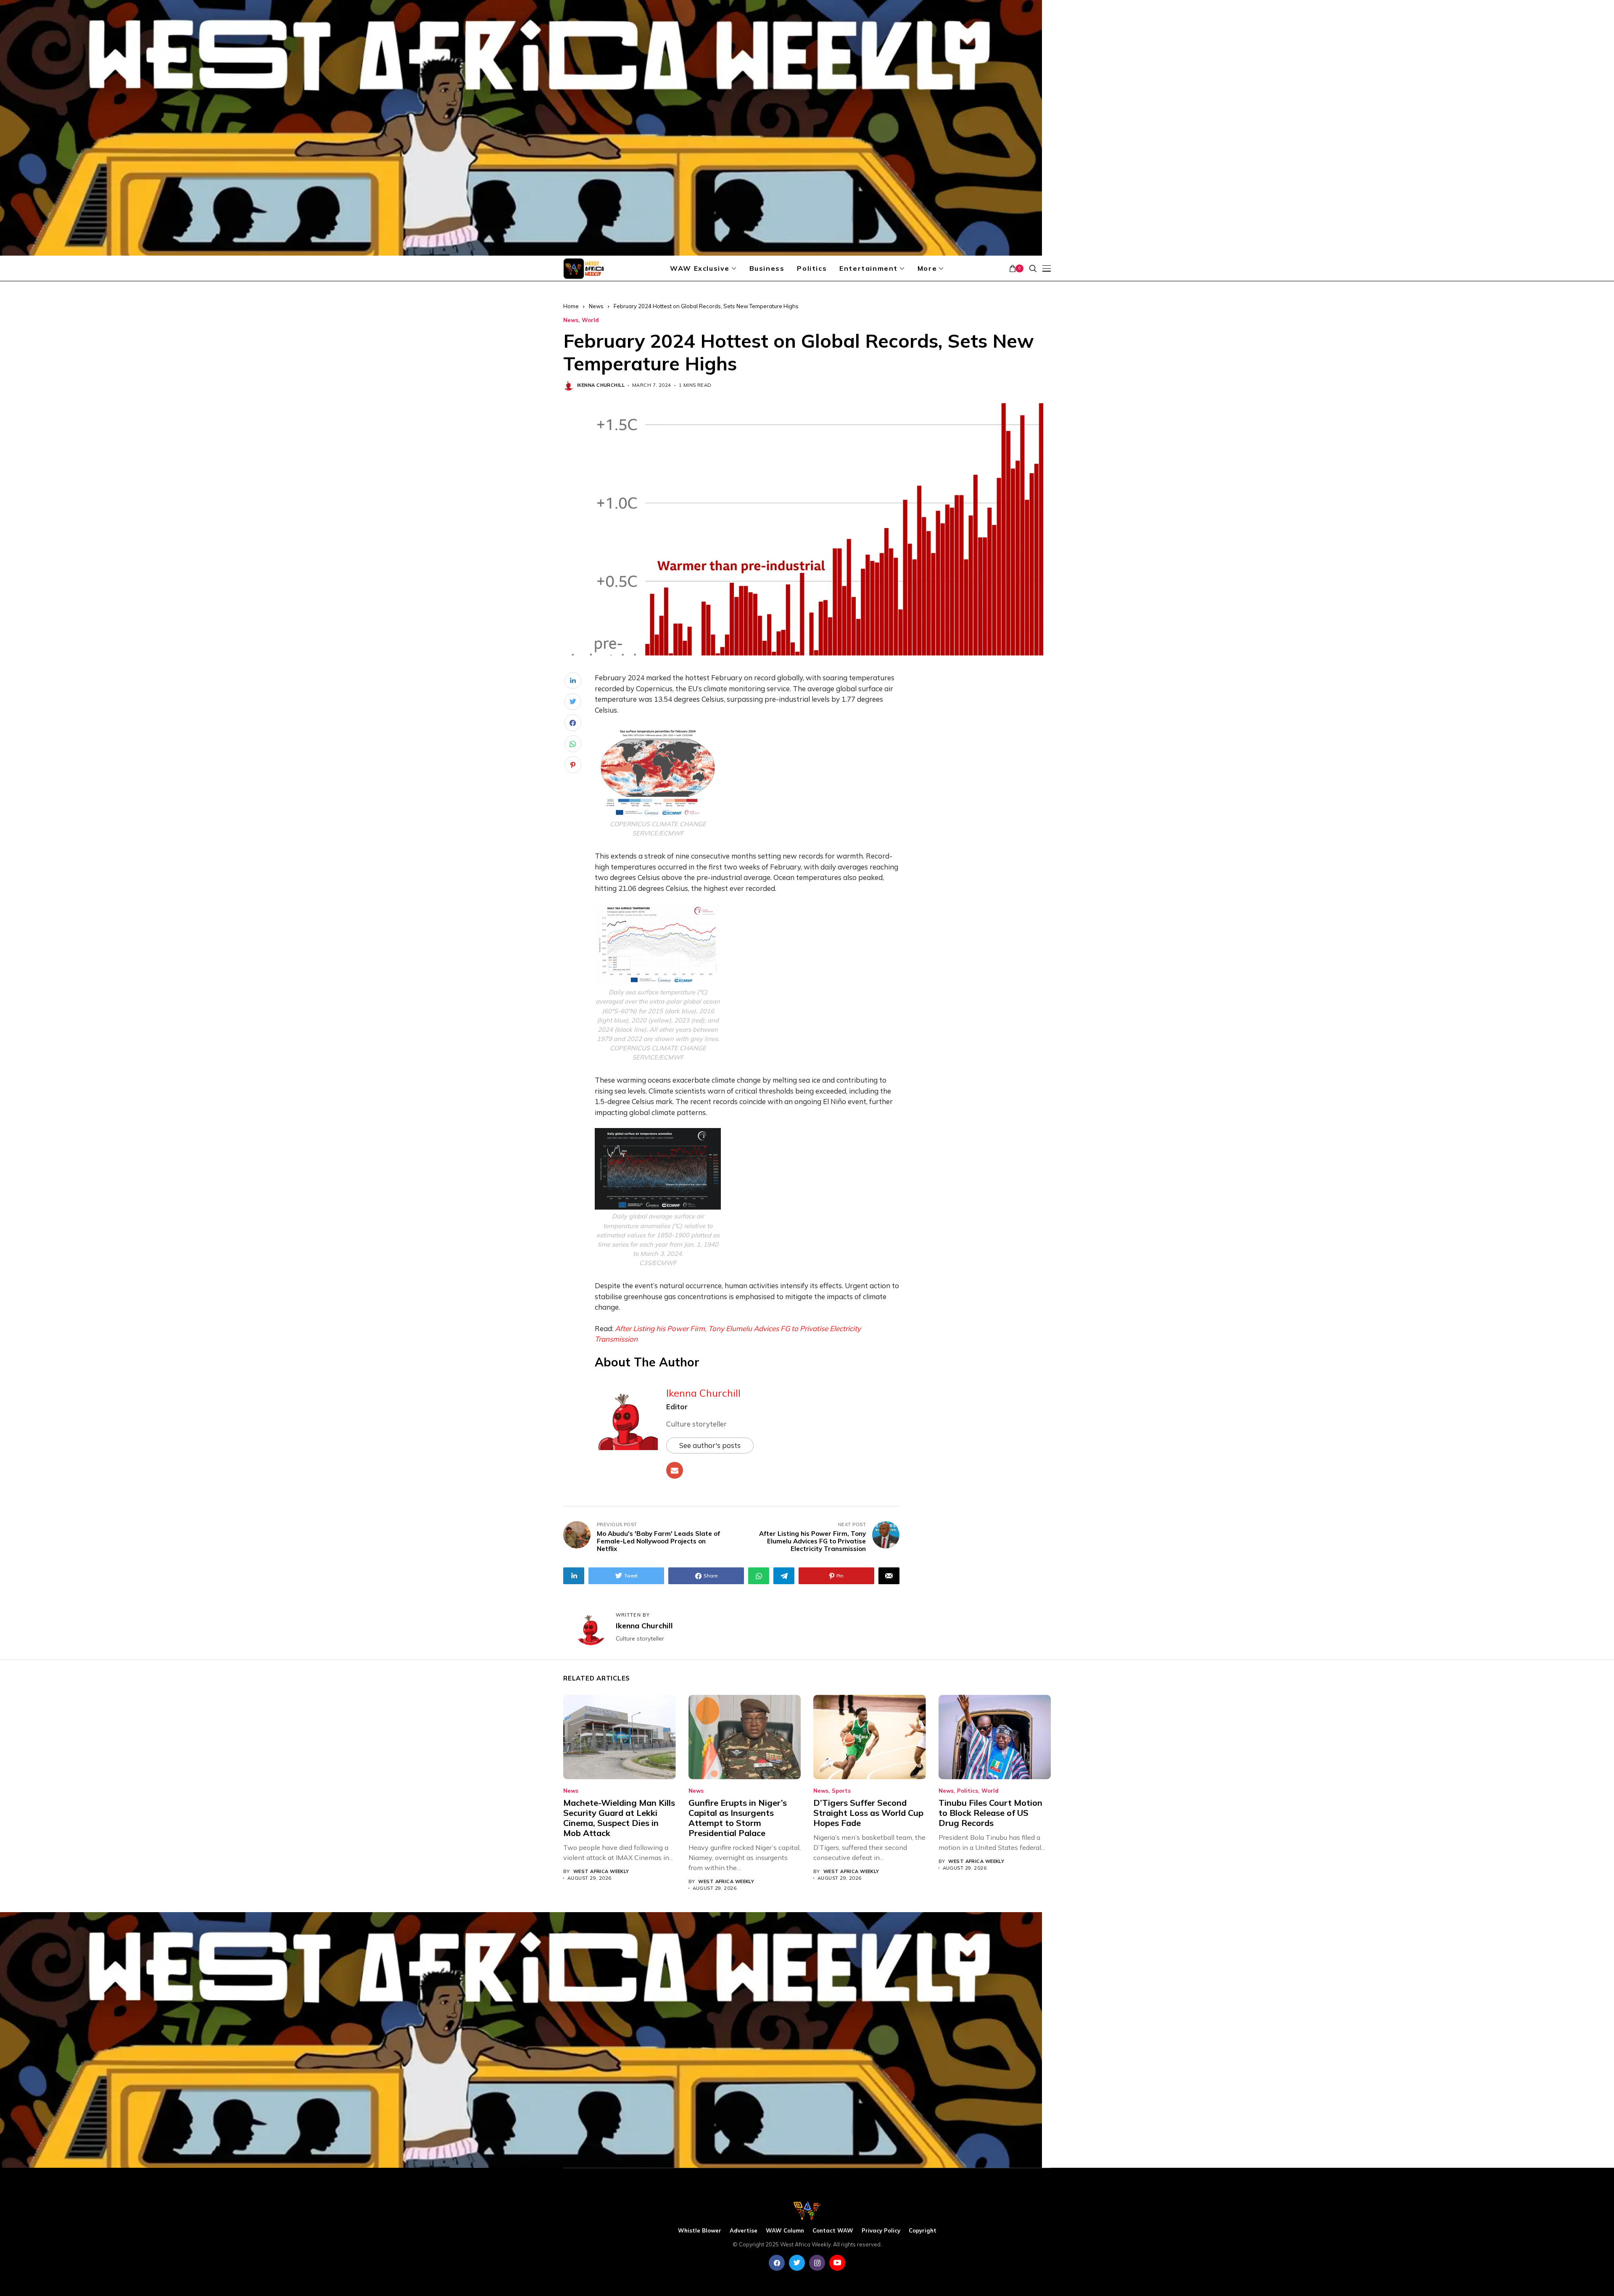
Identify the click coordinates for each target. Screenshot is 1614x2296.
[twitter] (797, 2263)
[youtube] (837, 2263)
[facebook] (777, 2263)
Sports (841, 1791)
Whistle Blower (700, 2231)
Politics (968, 1791)
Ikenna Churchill (601, 385)
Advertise (744, 2231)
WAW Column (785, 2231)
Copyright (923, 2231)
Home (571, 306)
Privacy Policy (881, 2231)
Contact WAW (833, 2231)
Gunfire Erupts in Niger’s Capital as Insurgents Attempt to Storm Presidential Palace (738, 1818)
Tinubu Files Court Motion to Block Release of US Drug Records (990, 1813)
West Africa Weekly (601, 1872)
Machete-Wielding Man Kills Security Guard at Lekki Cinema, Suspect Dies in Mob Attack (619, 1818)
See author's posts (710, 1445)
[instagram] (817, 2263)
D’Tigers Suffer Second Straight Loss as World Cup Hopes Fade (868, 1813)
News (596, 306)
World (590, 320)
